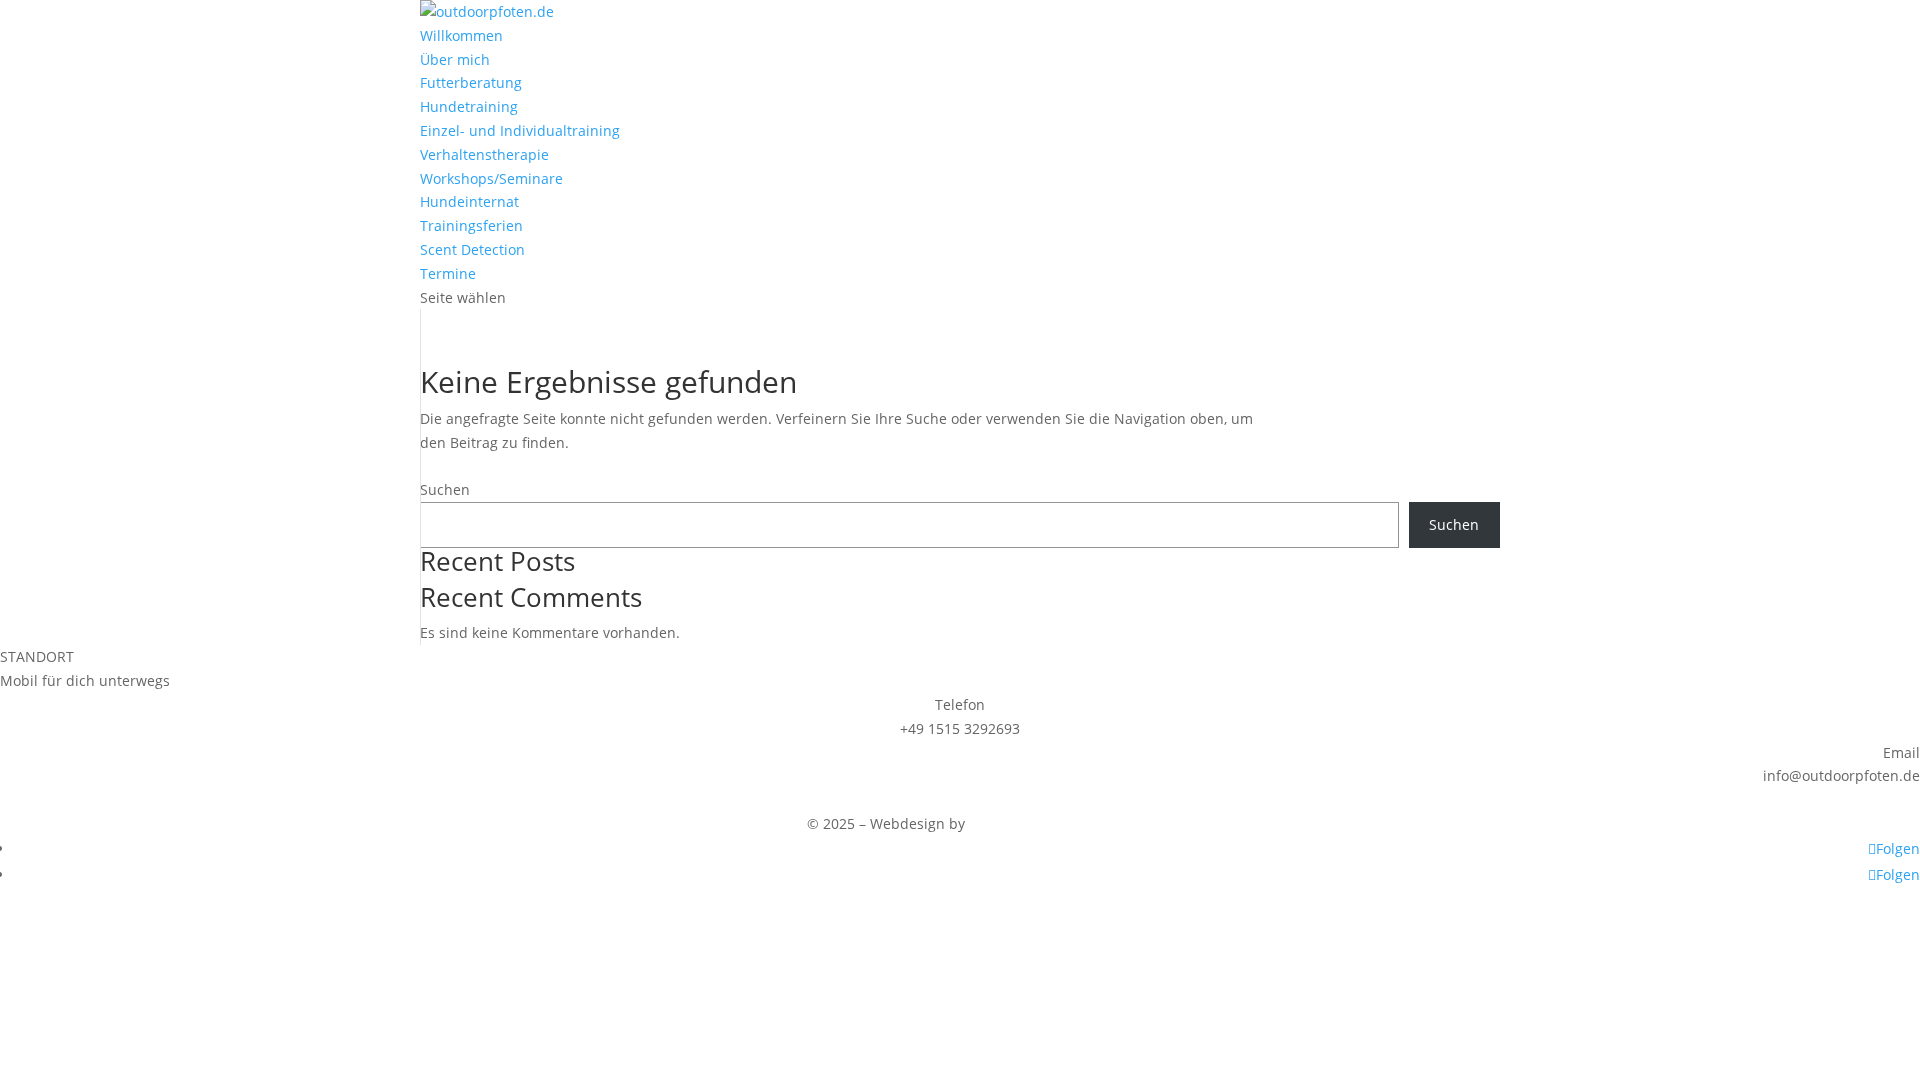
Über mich (455, 59)
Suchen (445, 489)
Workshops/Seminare (491, 178)
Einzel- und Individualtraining (520, 130)
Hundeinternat (469, 201)
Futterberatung (471, 82)
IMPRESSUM (40, 799)
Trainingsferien (471, 225)
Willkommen (461, 35)
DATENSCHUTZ (154, 799)
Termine (448, 273)
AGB (241, 799)
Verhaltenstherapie (484, 154)
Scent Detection (472, 249)
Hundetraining (469, 106)
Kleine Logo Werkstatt (1041, 823)
